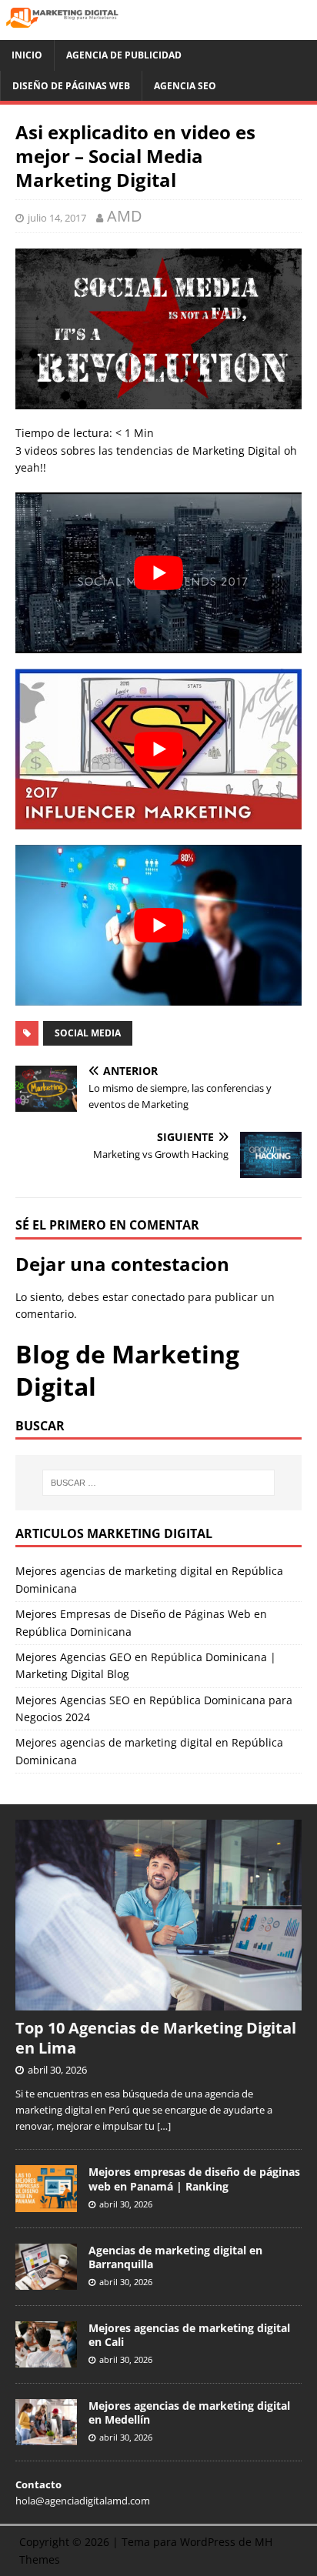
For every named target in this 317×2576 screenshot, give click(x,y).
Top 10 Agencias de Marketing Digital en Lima (156, 2038)
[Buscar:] (159, 1483)
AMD (125, 216)
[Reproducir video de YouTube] (158, 573)
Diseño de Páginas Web (71, 86)
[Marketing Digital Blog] (158, 31)
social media (88, 1033)
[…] (164, 2126)
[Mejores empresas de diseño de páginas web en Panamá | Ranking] (46, 2204)
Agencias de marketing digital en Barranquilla (175, 2257)
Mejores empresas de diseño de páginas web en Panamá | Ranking (194, 2179)
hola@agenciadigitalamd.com (83, 2501)
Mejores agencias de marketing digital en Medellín (189, 2412)
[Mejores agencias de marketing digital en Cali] (46, 2359)
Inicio (27, 55)
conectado (158, 1297)
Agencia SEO (185, 86)
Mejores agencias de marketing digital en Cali (189, 2335)
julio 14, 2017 (57, 218)
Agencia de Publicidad (124, 55)
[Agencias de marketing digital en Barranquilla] (46, 2281)
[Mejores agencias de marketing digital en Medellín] (46, 2437)
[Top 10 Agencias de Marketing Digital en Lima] (158, 2002)
